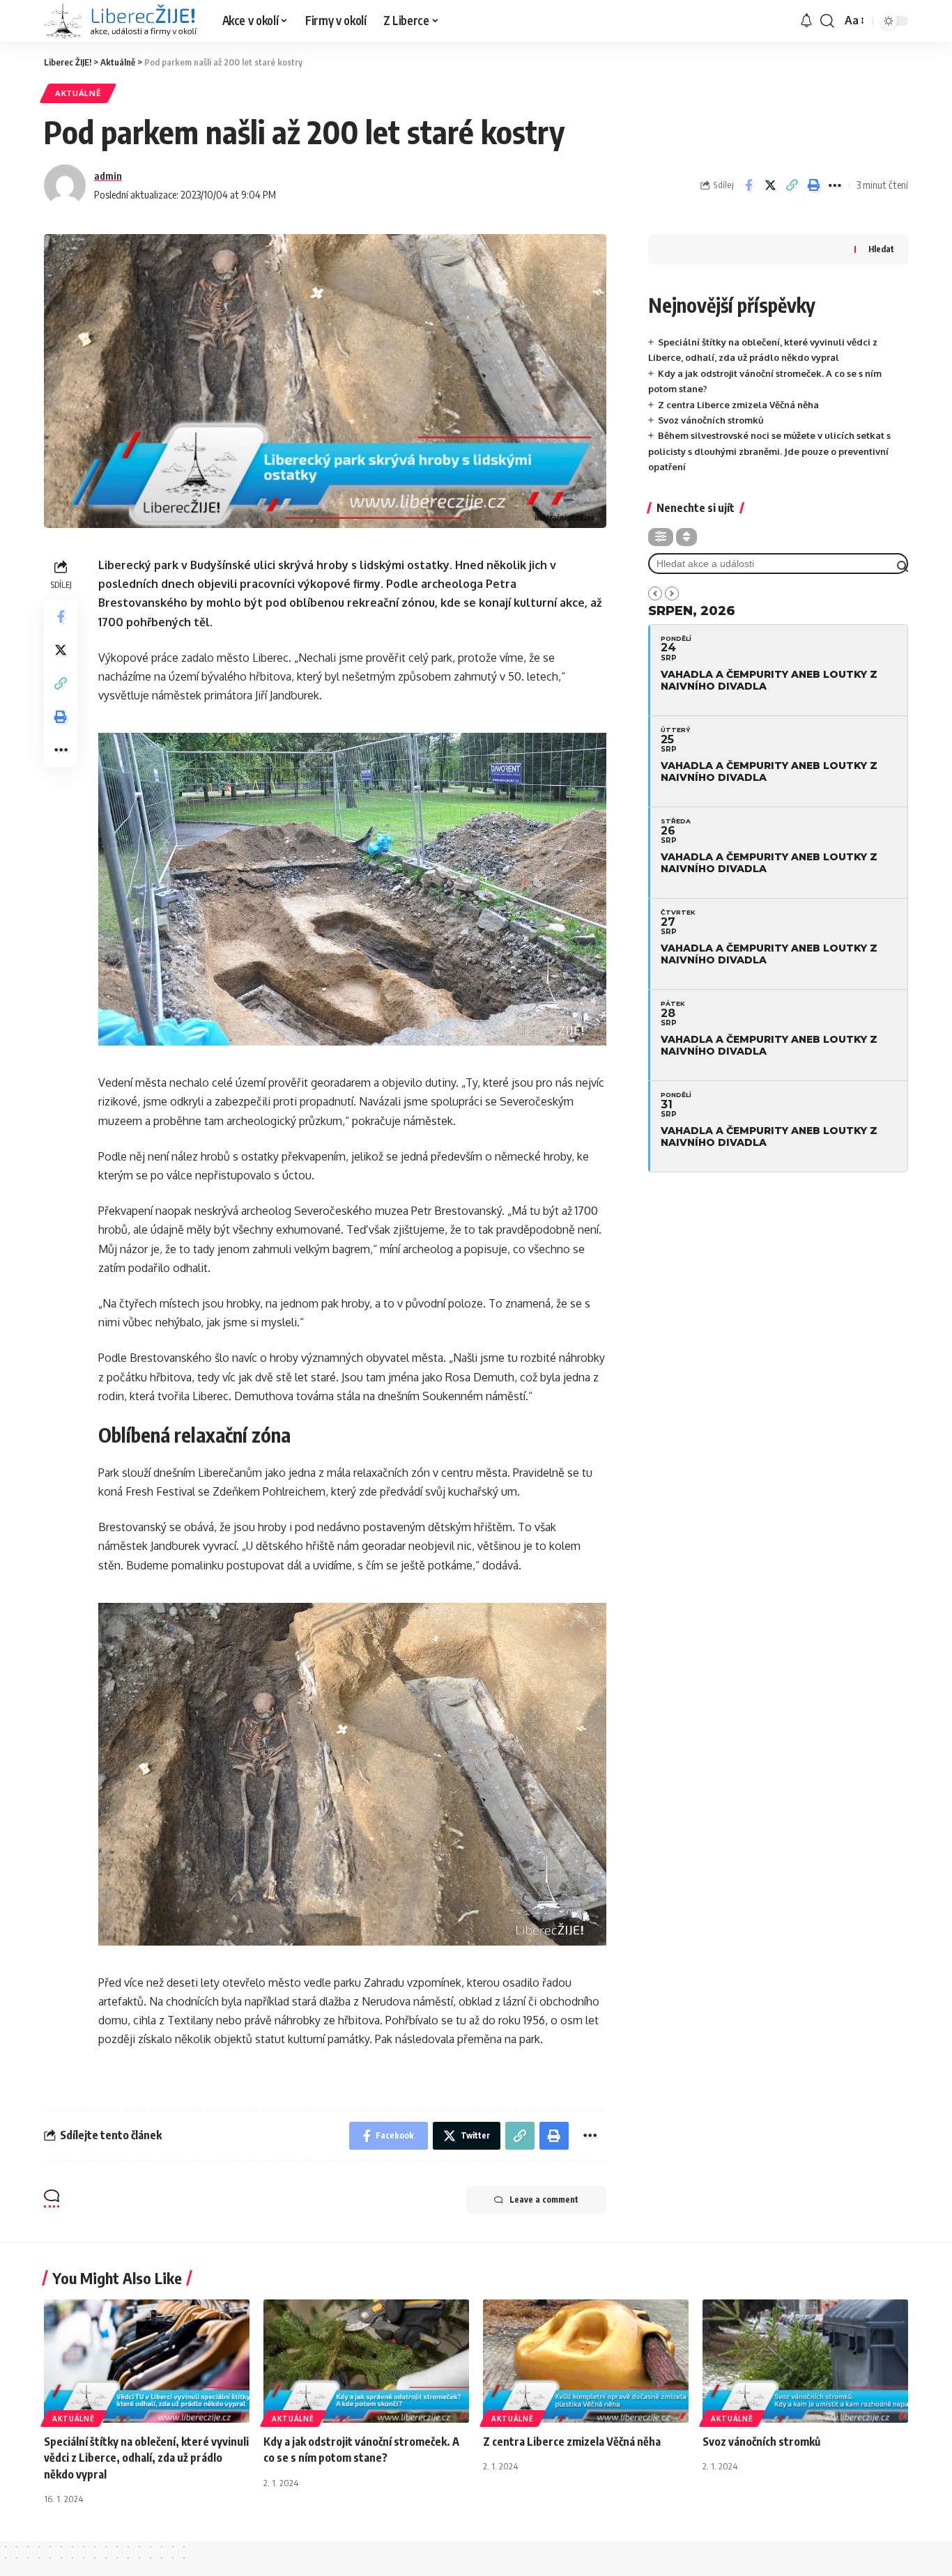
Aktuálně (78, 93)
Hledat (881, 249)
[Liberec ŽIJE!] (122, 21)
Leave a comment (544, 2199)
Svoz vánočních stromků (711, 420)
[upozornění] (806, 21)
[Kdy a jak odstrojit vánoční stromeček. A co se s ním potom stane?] (366, 2361)
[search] (827, 21)
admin (108, 176)
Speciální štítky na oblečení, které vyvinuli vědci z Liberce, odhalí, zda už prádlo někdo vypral (146, 2458)
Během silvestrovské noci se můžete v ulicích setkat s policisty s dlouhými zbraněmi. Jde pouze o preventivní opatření (769, 451)
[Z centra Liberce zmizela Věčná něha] (586, 2361)
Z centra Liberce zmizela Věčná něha (738, 405)
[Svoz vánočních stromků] (805, 2361)
